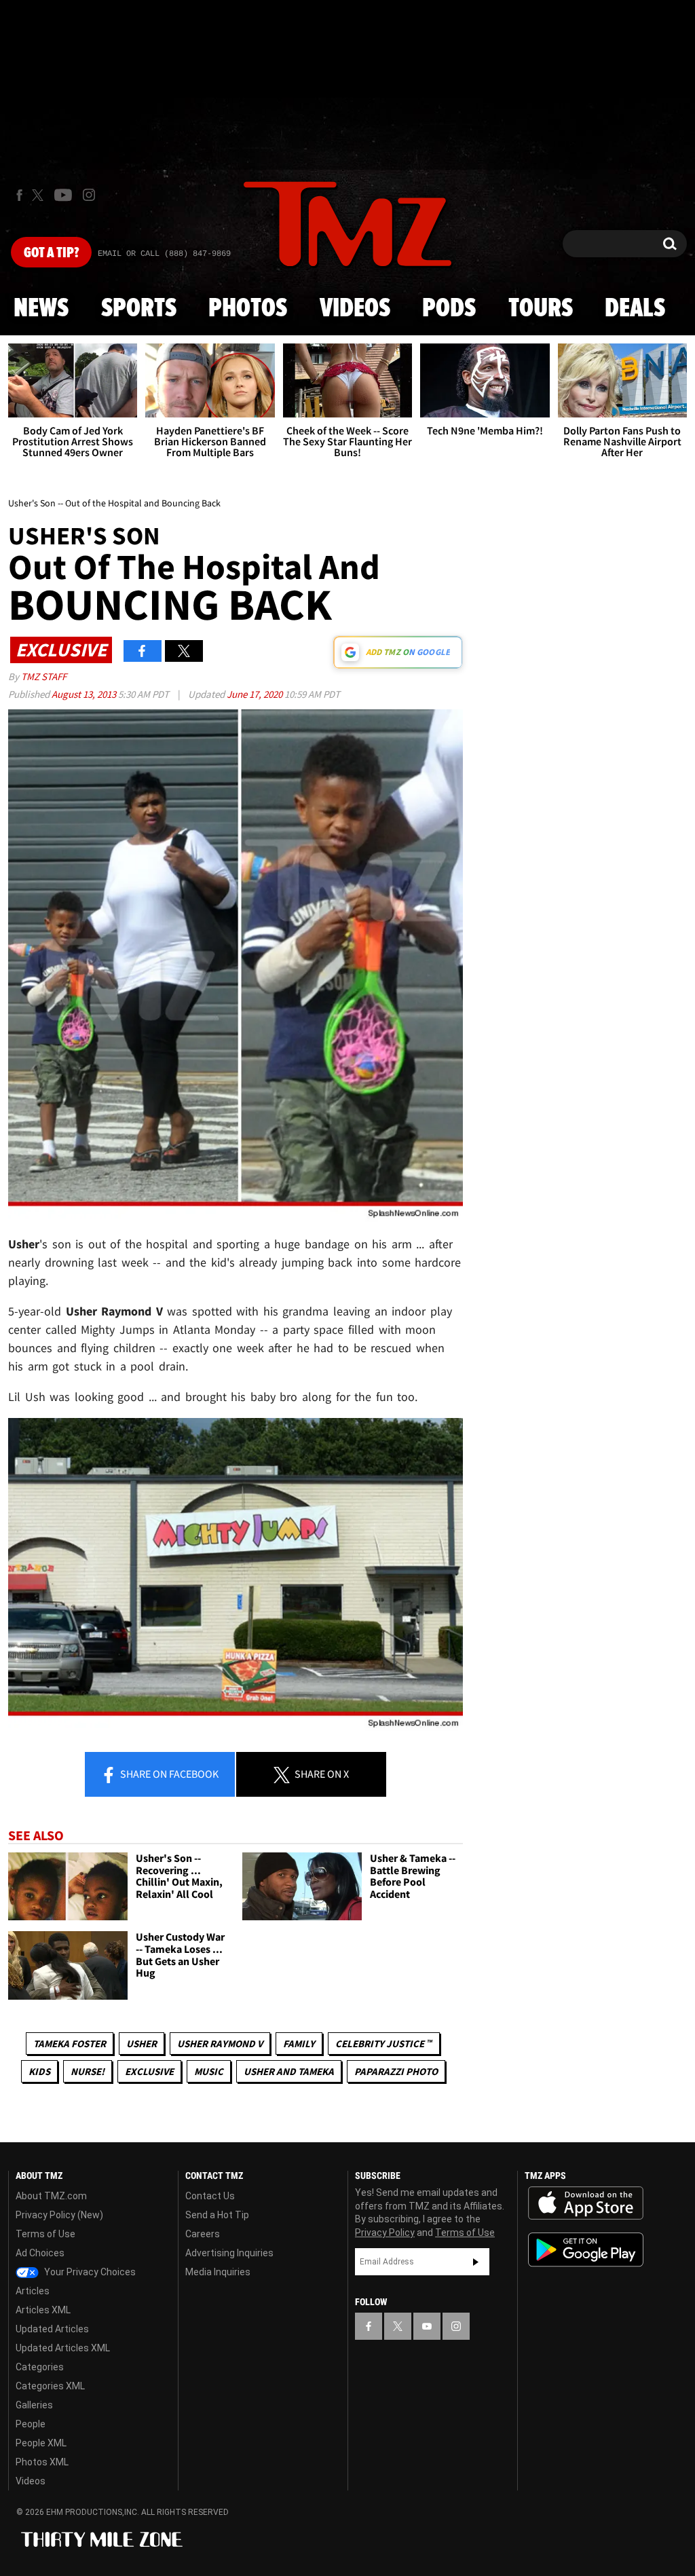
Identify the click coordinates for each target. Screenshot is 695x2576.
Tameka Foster (70, 2043)
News (41, 309)
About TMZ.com (51, 2196)
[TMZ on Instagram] (89, 195)
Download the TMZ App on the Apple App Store (586, 2203)
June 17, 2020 (256, 694)
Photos (248, 309)
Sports (139, 309)
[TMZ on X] (40, 195)
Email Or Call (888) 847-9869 (164, 254)
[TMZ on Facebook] (19, 195)
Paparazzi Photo (396, 2071)
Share (168, 1774)
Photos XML (42, 2462)
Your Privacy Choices (89, 2272)
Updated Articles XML (63, 2348)
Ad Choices (40, 2253)
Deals (635, 309)
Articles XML (43, 2310)
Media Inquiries (218, 2272)
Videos (355, 309)
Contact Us (210, 2196)
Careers (203, 2234)
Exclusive (149, 2071)
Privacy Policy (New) (59, 2215)
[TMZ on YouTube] (427, 2326)
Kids (39, 2071)
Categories (40, 2367)
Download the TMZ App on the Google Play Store (586, 2250)
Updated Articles (52, 2329)
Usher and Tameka (289, 2071)
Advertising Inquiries (229, 2253)
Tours (541, 309)
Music (209, 2071)
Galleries (34, 2405)
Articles (33, 2291)
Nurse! (88, 2071)
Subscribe (476, 2262)
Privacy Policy (385, 2233)
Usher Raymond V (220, 2043)
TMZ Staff (44, 676)
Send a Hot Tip (217, 2215)
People (31, 2424)
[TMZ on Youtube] (63, 195)
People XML (41, 2443)
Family (299, 2043)
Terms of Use (45, 2234)
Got (51, 253)
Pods (449, 309)
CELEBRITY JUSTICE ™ (384, 2043)
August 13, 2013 (85, 694)
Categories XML (50, 2386)
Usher (142, 2043)
